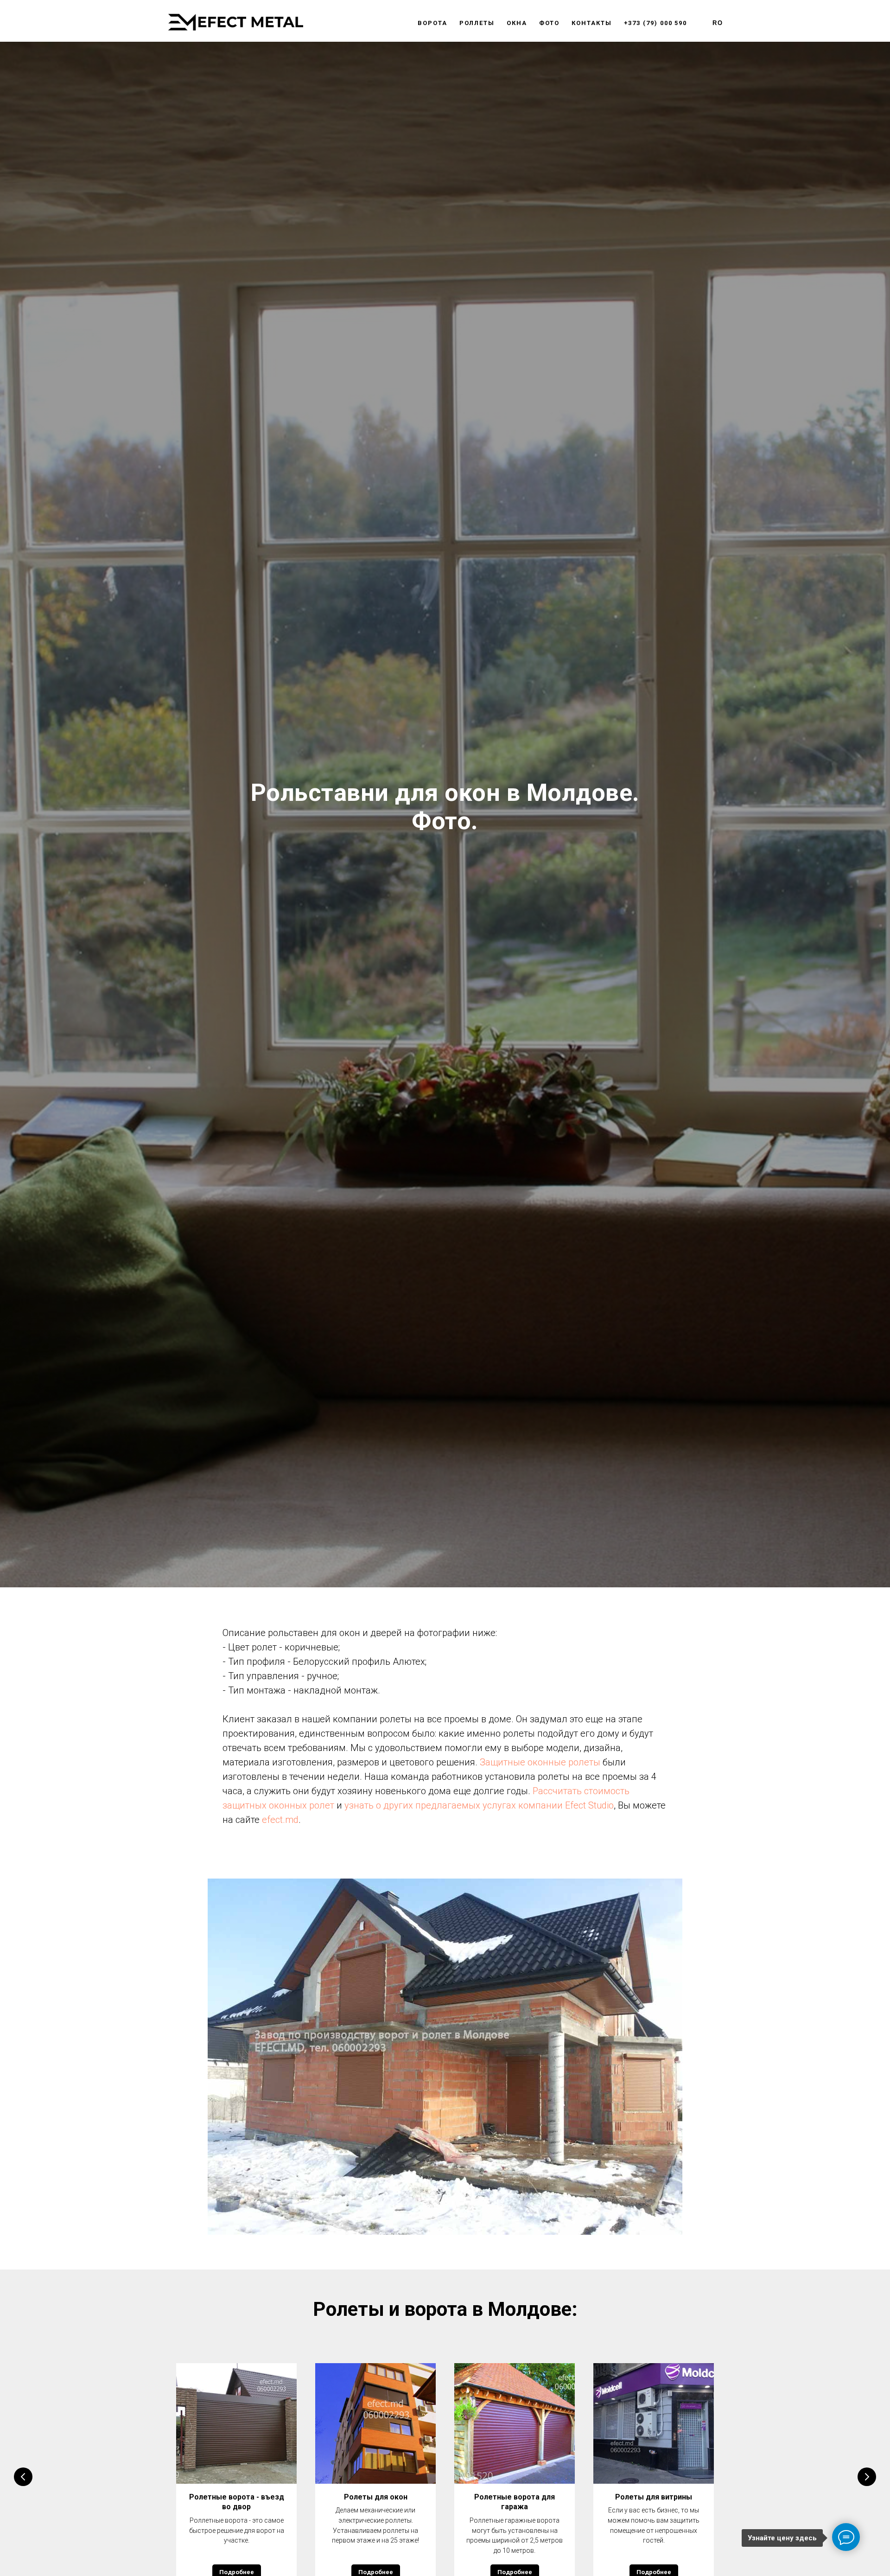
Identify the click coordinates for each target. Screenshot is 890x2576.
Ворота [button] (432, 23)
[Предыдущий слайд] (23, 2477)
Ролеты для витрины (654, 2497)
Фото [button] (550, 23)
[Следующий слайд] (867, 2477)
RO (718, 23)
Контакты (591, 23)
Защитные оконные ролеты (540, 1762)
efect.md (280, 1820)
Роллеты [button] (477, 23)
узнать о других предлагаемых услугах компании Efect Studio (479, 1805)
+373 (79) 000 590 (656, 23)
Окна (517, 23)
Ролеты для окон (376, 2497)
